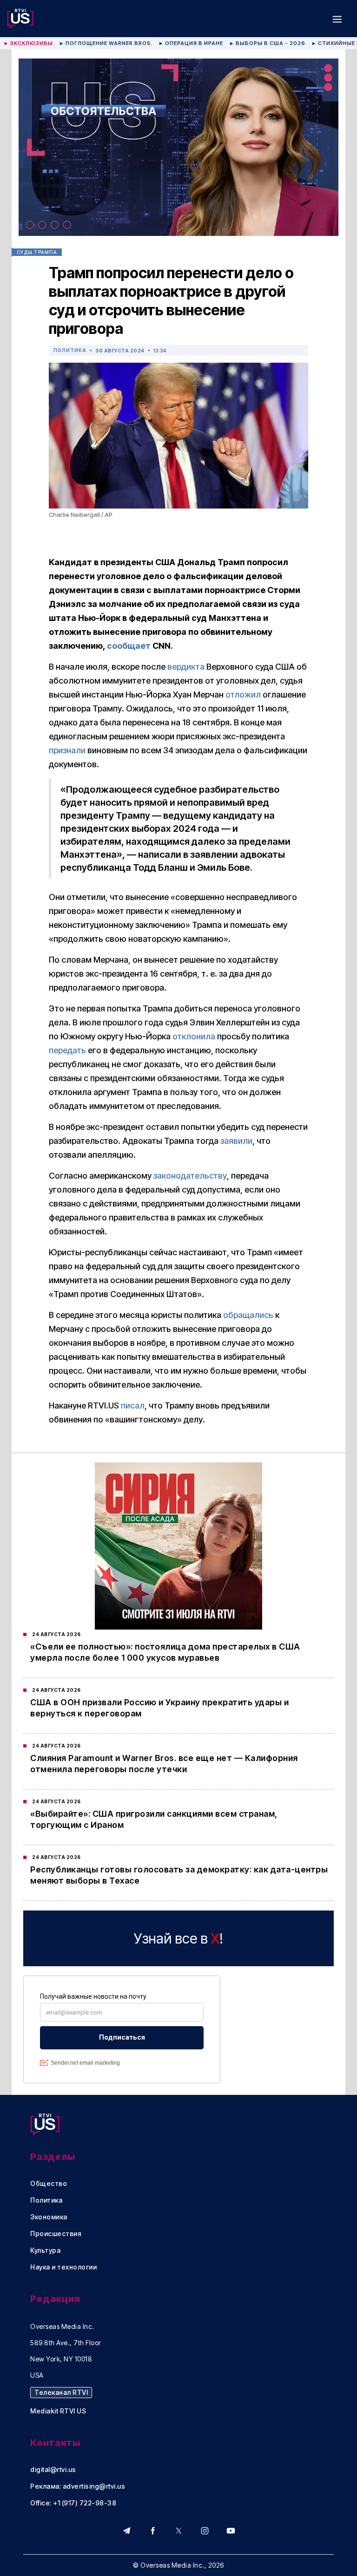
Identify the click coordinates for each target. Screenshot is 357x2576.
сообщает (129, 646)
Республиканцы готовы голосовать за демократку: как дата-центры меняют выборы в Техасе (179, 1875)
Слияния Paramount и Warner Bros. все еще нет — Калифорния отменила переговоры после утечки (164, 1764)
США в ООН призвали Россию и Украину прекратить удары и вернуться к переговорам (159, 1708)
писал (133, 1405)
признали (67, 750)
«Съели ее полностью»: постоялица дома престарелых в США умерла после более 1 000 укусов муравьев (165, 1652)
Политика (70, 350)
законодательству (190, 1176)
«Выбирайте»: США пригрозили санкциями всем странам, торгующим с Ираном (154, 1819)
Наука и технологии (63, 2267)
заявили (236, 1141)
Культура (45, 2250)
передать (67, 1050)
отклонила (194, 1036)
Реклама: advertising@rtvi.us (78, 2486)
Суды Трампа (37, 252)
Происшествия (56, 2234)
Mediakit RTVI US (58, 2411)
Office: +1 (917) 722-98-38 (73, 2503)
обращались (248, 1315)
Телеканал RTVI (61, 2392)
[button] (337, 19)
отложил (243, 695)
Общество (49, 2184)
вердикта (186, 667)
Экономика (49, 2217)
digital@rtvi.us (53, 2470)
